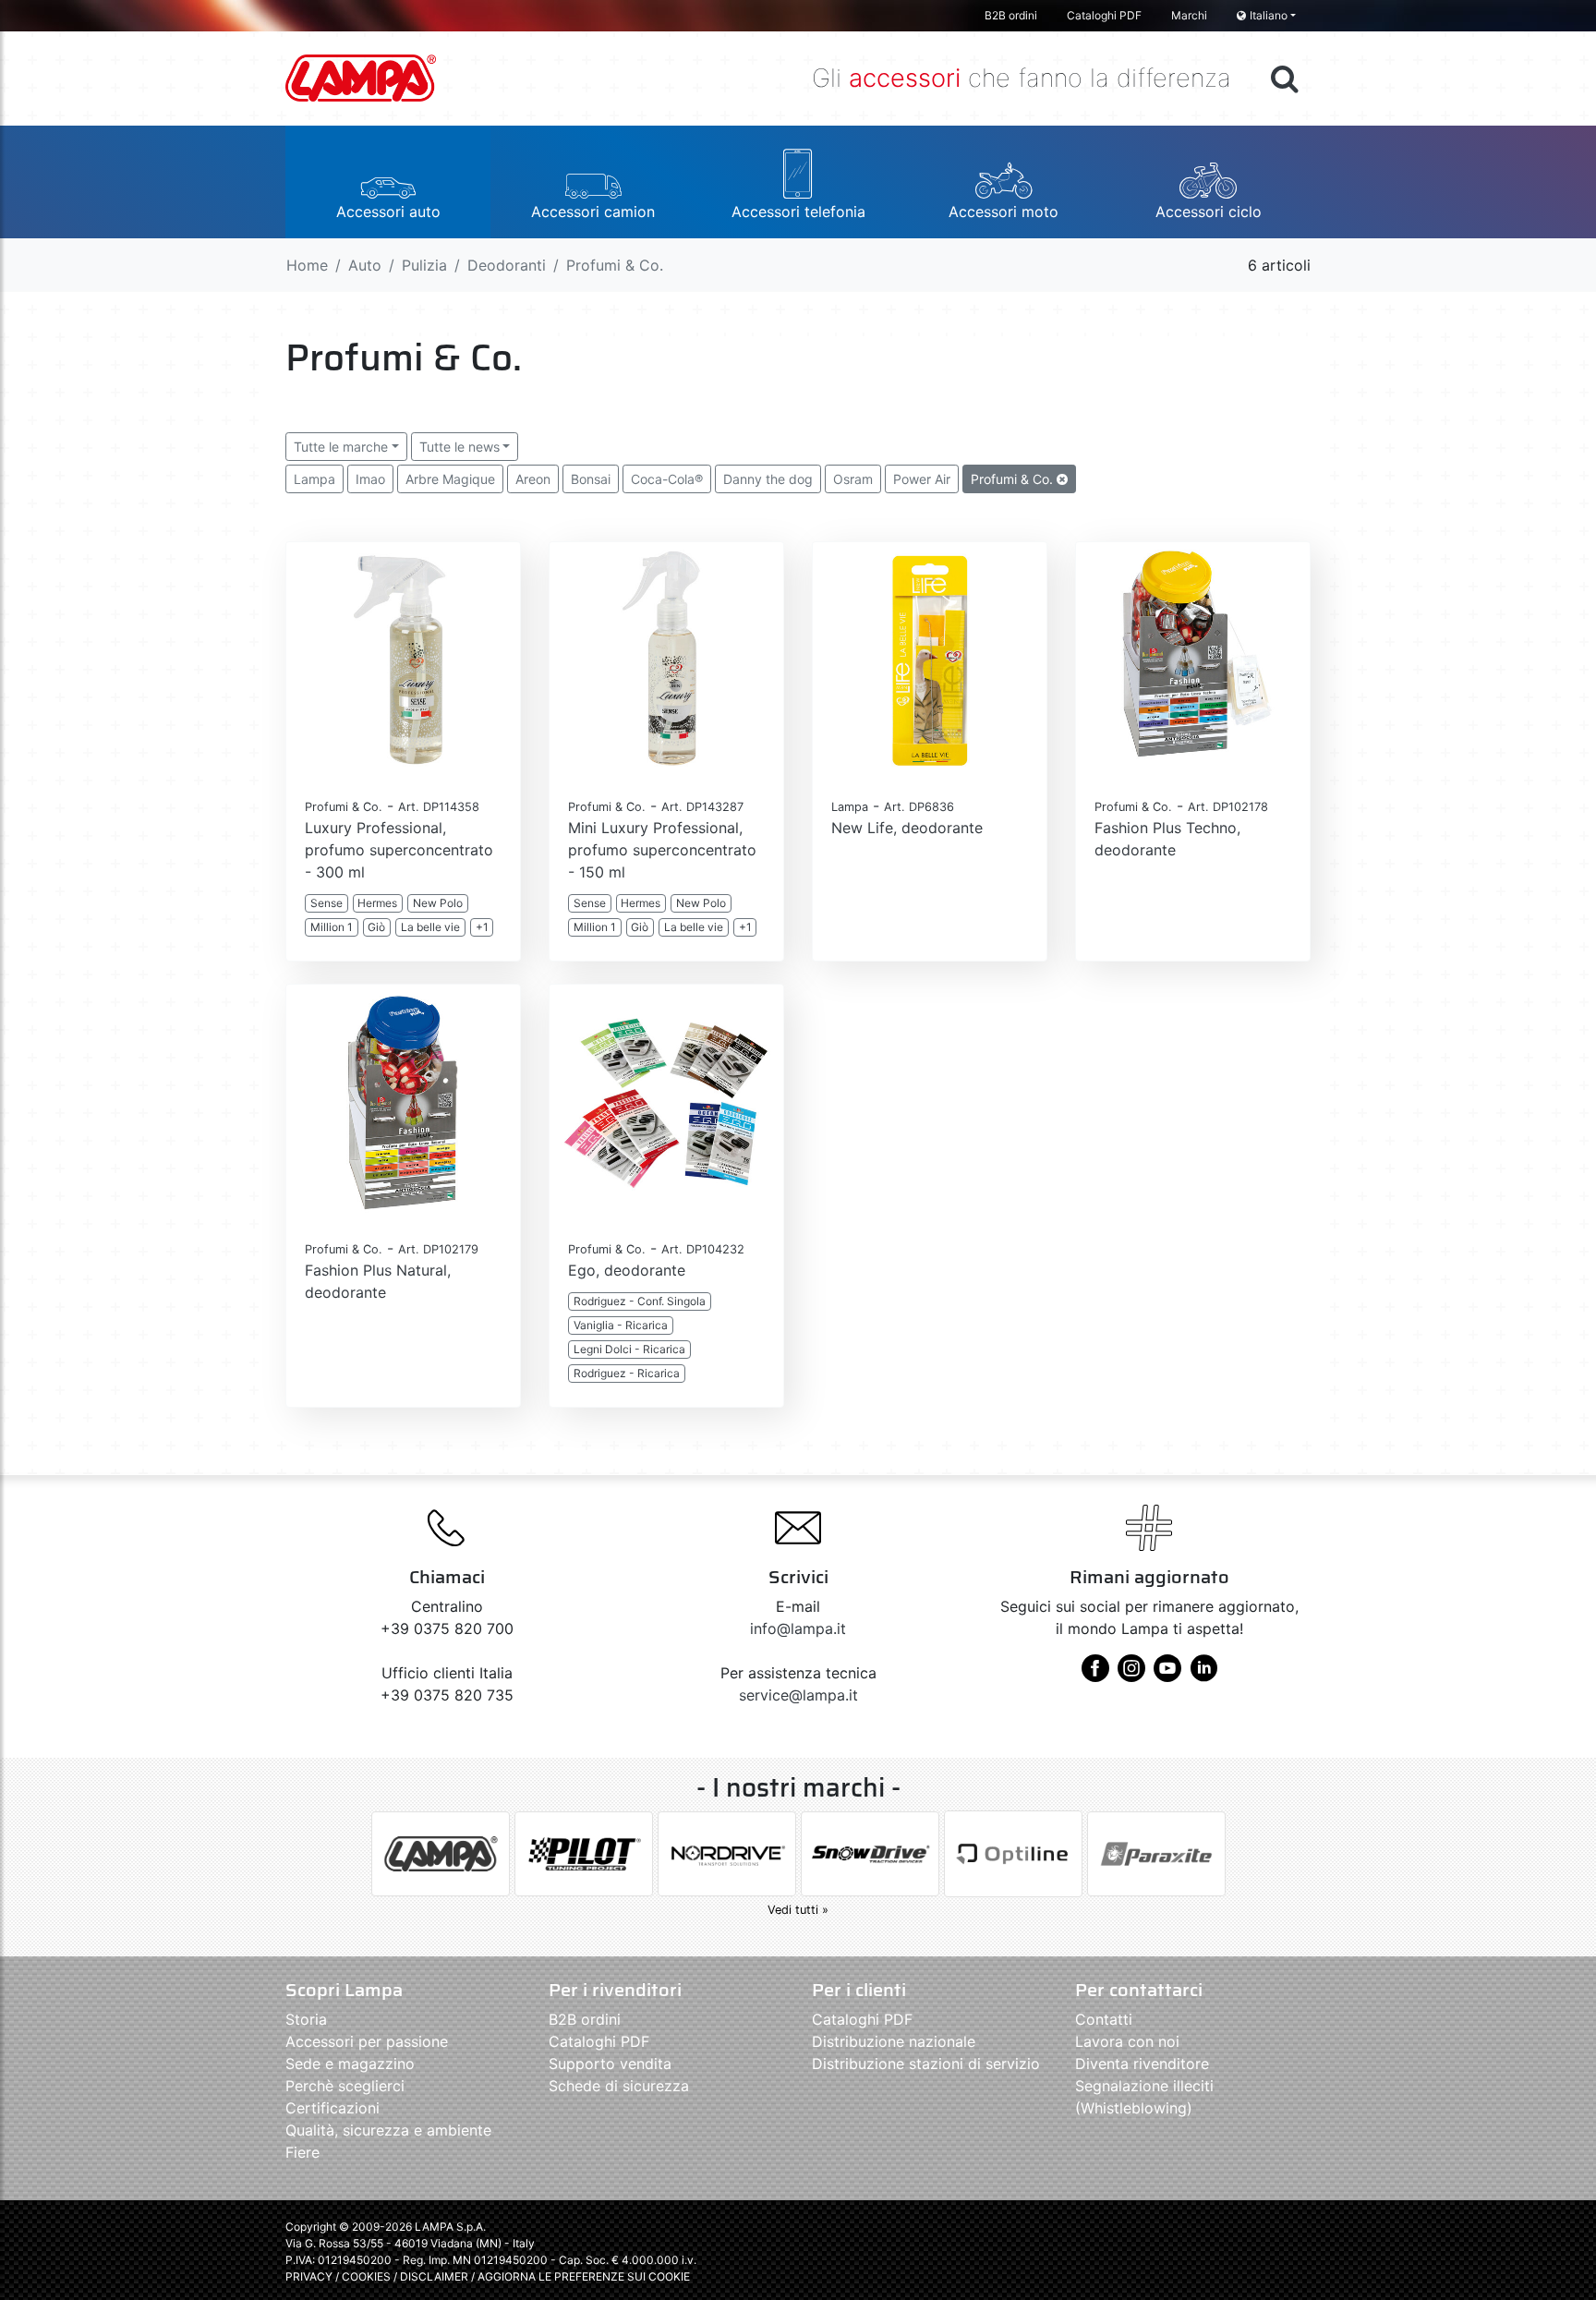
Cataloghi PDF (1104, 15)
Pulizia (424, 265)
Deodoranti (507, 265)
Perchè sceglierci (345, 2086)
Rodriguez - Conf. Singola (640, 1301)
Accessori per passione (367, 2041)
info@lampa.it (798, 1628)
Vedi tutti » (798, 1910)
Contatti (1104, 2019)
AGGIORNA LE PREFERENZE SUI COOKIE (584, 2276)
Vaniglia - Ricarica (621, 1325)
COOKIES (366, 2276)
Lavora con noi (1127, 2041)
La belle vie (430, 927)
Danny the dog (768, 479)
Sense (326, 903)
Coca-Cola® (667, 479)
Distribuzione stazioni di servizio (926, 2064)
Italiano (1269, 15)
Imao (370, 479)
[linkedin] (1203, 1675)
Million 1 (332, 927)
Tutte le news (459, 447)
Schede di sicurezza (619, 2086)
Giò (376, 927)
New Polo (438, 903)
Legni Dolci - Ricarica (629, 1349)
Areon (533, 479)
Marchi (1189, 15)
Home (307, 265)
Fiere (302, 2152)
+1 (482, 927)
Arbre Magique (450, 479)
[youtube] (1167, 1675)
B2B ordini (1011, 15)
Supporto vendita (610, 2064)
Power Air (922, 479)
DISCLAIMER (435, 2276)
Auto (365, 265)
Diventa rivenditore (1142, 2064)
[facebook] (1095, 1675)
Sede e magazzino (350, 2064)
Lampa (314, 479)
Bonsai (591, 479)
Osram (853, 479)
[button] (388, 182)
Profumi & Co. (1014, 479)
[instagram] (1131, 1675)
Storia (306, 2019)
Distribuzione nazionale (894, 2041)
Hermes (377, 903)
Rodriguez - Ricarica (627, 1373)
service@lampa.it (798, 1695)
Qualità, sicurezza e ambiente (388, 2130)
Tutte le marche (341, 447)
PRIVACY (309, 2276)
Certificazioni (332, 2108)
